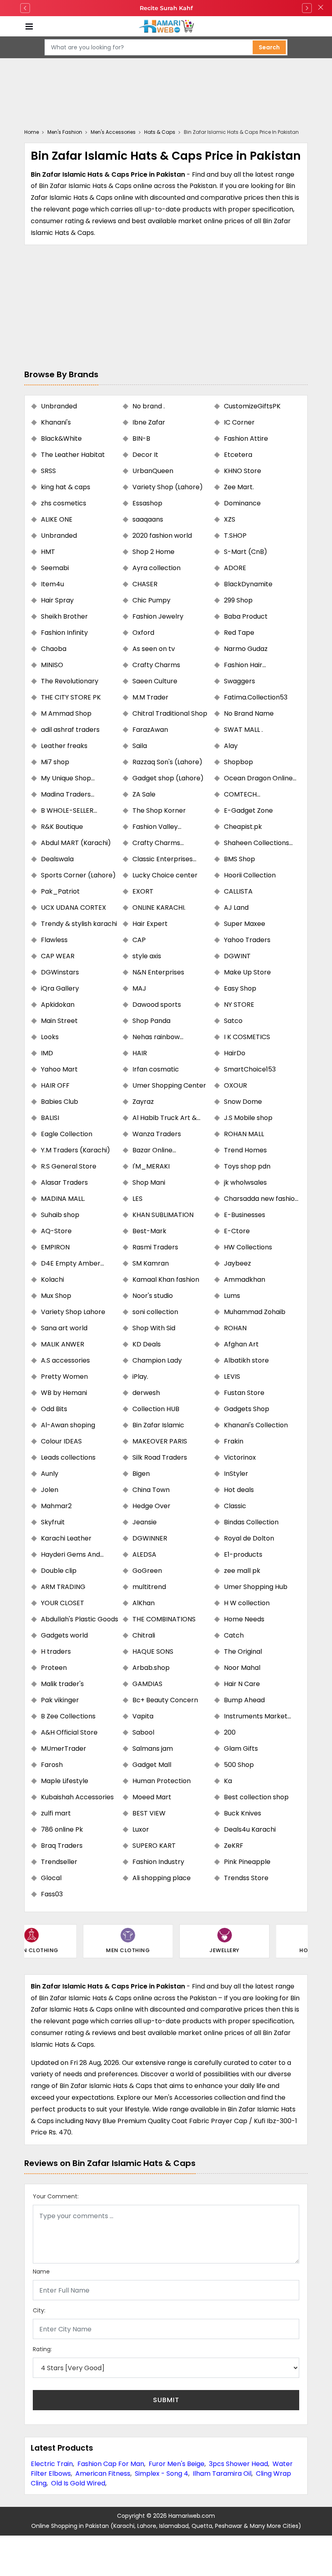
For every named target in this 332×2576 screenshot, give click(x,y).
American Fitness (103, 2474)
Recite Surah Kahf (166, 8)
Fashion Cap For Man (111, 2464)
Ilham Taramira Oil (222, 2474)
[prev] (25, 8)
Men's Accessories (113, 132)
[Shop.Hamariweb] (166, 26)
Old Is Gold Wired (78, 2483)
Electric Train (52, 2464)
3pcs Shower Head (238, 2464)
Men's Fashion (65, 132)
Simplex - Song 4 (162, 2474)
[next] (307, 8)
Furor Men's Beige (177, 2464)
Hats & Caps (160, 132)
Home (32, 132)
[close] (321, 8)
